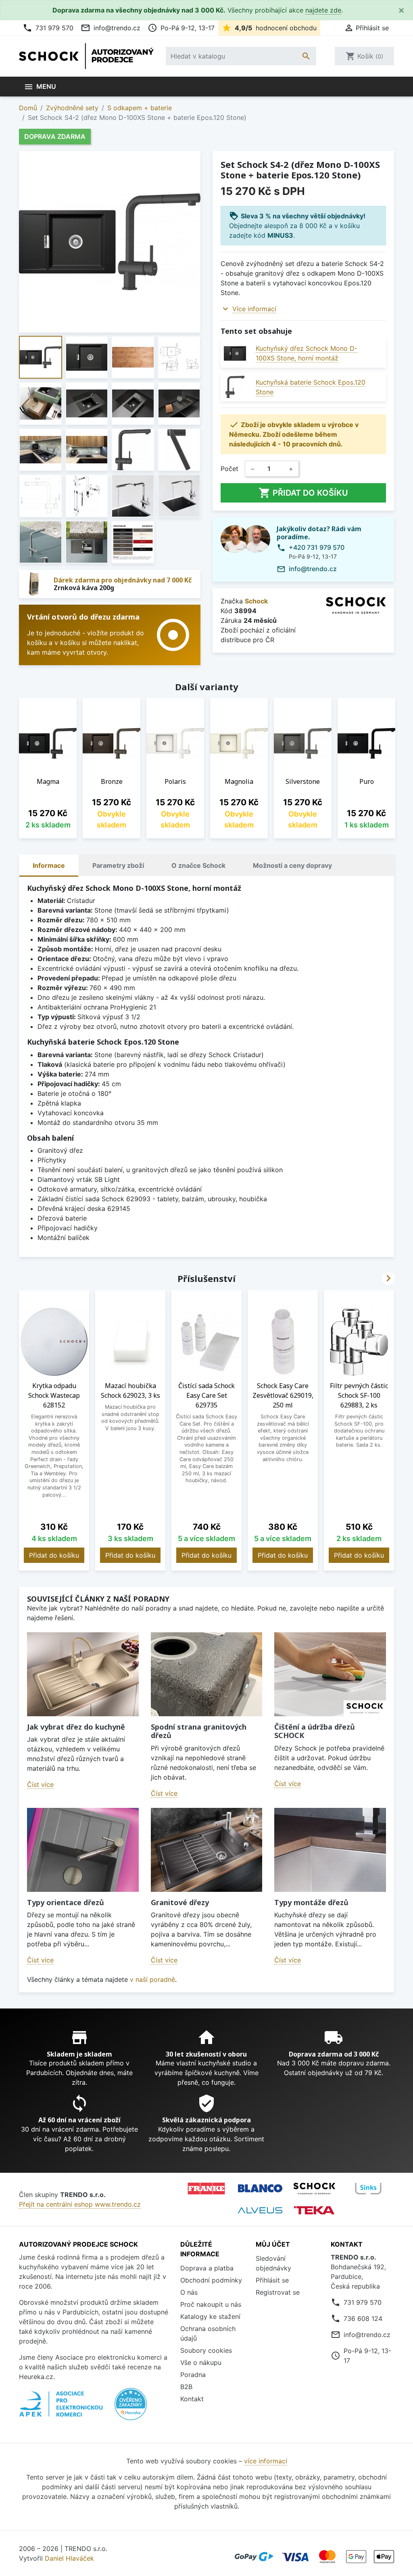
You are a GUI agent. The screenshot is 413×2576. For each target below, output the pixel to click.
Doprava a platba (207, 2268)
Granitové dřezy (180, 1902)
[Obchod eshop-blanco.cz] (260, 2188)
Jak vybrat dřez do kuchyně (76, 1727)
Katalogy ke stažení (210, 2316)
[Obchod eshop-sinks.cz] (368, 2189)
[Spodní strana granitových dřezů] (207, 1674)
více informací (266, 2461)
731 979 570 (48, 28)
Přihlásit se (272, 2280)
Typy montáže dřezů (311, 1902)
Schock (256, 601)
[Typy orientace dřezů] (83, 1850)
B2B (186, 2387)
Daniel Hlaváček (69, 2558)
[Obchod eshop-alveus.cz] (260, 2210)
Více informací (254, 309)
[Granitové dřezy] (207, 1850)
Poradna (193, 2375)
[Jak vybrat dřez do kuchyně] (83, 1674)
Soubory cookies (206, 2350)
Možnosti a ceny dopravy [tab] (292, 865)
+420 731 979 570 (317, 547)
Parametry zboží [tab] (118, 865)
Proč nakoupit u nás (211, 2304)
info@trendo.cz (111, 28)
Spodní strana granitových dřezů (199, 1731)
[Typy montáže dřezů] (330, 1850)
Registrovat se (278, 2292)
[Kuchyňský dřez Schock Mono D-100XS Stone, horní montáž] (235, 353)
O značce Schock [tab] (198, 865)
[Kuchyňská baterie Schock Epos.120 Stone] (235, 387)
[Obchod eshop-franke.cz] (206, 2189)
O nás (189, 2292)
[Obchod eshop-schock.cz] (314, 2189)
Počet (229, 469)
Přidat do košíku (303, 493)
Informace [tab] (49, 865)
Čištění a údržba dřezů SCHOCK (315, 1731)
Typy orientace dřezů (66, 1902)
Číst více (40, 1784)
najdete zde (323, 10)
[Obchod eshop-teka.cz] (314, 2210)
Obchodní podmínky (211, 2280)
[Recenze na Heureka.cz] (131, 2408)
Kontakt (192, 2399)
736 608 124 (363, 2318)
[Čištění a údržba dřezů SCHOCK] (330, 1674)
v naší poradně (152, 1979)
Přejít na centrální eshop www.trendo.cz (80, 2204)
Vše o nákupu (201, 2362)
